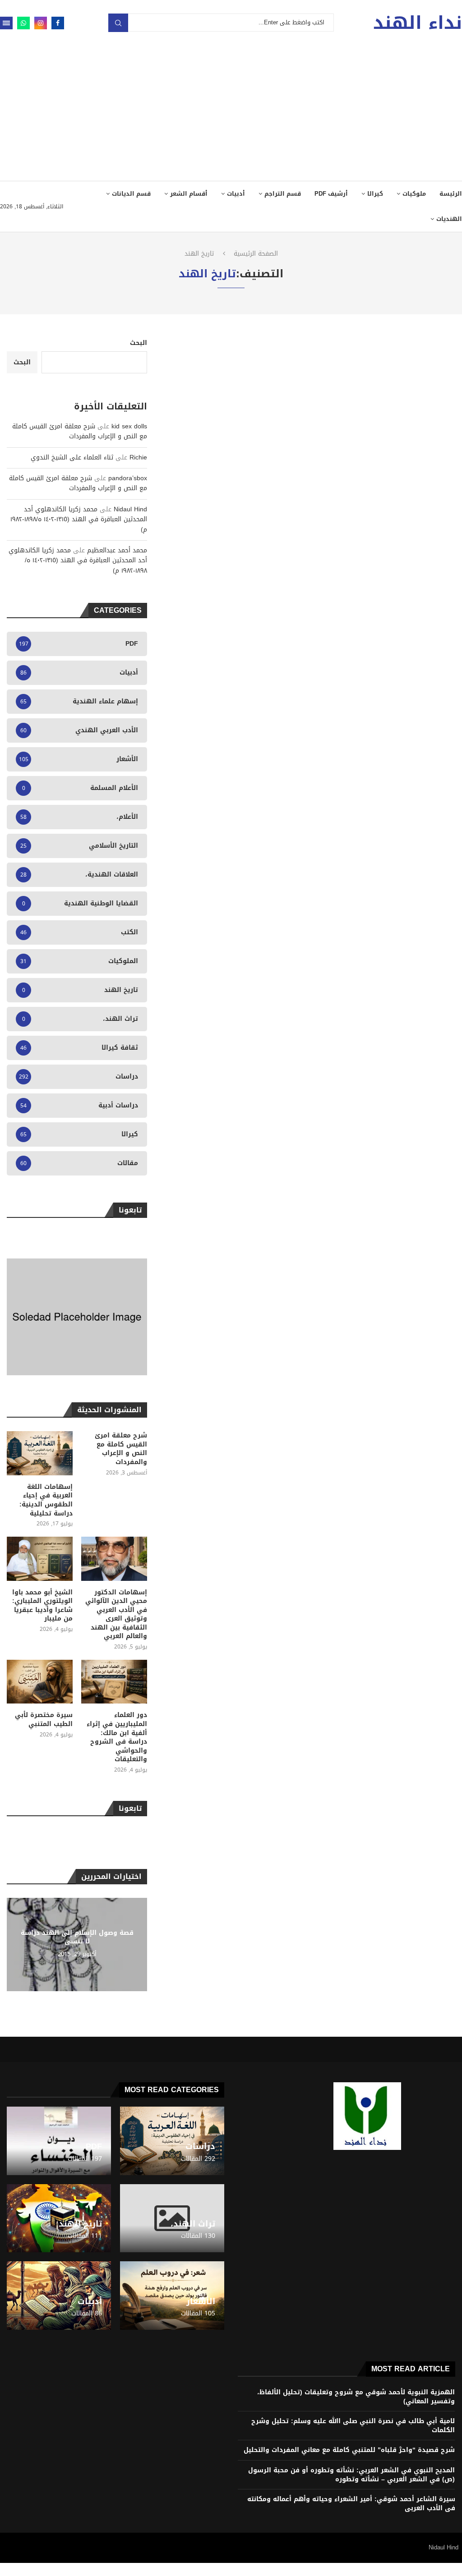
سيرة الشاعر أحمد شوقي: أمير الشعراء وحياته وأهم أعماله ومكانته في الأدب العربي (351, 2504)
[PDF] (59, 2141)
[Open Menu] (6, 23)
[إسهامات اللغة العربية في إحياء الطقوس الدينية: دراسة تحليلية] (40, 1453)
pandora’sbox (128, 478)
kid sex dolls (129, 426)
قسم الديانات (131, 194)
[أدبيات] (59, 2296)
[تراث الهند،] (172, 2218)
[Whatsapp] (23, 23)
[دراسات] (172, 2141)
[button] (15, 1944)
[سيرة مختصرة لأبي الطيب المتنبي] (40, 1682)
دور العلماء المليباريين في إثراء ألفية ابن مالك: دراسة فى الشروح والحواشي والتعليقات (117, 1737)
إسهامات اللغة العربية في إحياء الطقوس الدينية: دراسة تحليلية (46, 1500)
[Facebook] (58, 23)
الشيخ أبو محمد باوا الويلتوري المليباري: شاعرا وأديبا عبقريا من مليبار (42, 1606)
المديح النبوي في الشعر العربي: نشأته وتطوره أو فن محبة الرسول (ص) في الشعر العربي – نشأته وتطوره (351, 2475)
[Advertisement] (231, 113)
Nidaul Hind (130, 509)
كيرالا (375, 194)
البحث (139, 343)
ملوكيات (414, 194)
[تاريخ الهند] (59, 2218)
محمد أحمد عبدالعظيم (117, 550)
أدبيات (236, 194)
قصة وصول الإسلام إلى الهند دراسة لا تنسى (77, 1938)
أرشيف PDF (331, 194)
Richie (138, 457)
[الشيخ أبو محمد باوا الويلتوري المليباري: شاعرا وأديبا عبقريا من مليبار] (40, 1559)
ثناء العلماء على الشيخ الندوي (72, 457)
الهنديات (449, 219)
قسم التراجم (283, 194)
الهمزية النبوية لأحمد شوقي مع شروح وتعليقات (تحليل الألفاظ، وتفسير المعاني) (356, 2397)
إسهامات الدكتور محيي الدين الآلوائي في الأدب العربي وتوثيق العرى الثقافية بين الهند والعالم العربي (116, 1615)
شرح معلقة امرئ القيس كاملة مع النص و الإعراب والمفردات (80, 431)
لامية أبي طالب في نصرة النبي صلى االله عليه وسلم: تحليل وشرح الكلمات (353, 2426)
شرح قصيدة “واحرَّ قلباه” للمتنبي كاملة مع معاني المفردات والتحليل (349, 2450)
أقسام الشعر (189, 194)
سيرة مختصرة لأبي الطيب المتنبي (44, 1720)
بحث (118, 23)
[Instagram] (41, 23)
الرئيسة (451, 194)
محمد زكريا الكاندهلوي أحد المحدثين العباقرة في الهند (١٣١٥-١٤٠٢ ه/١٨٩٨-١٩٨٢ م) (79, 519)
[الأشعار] (172, 2296)
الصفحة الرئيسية (256, 254)
